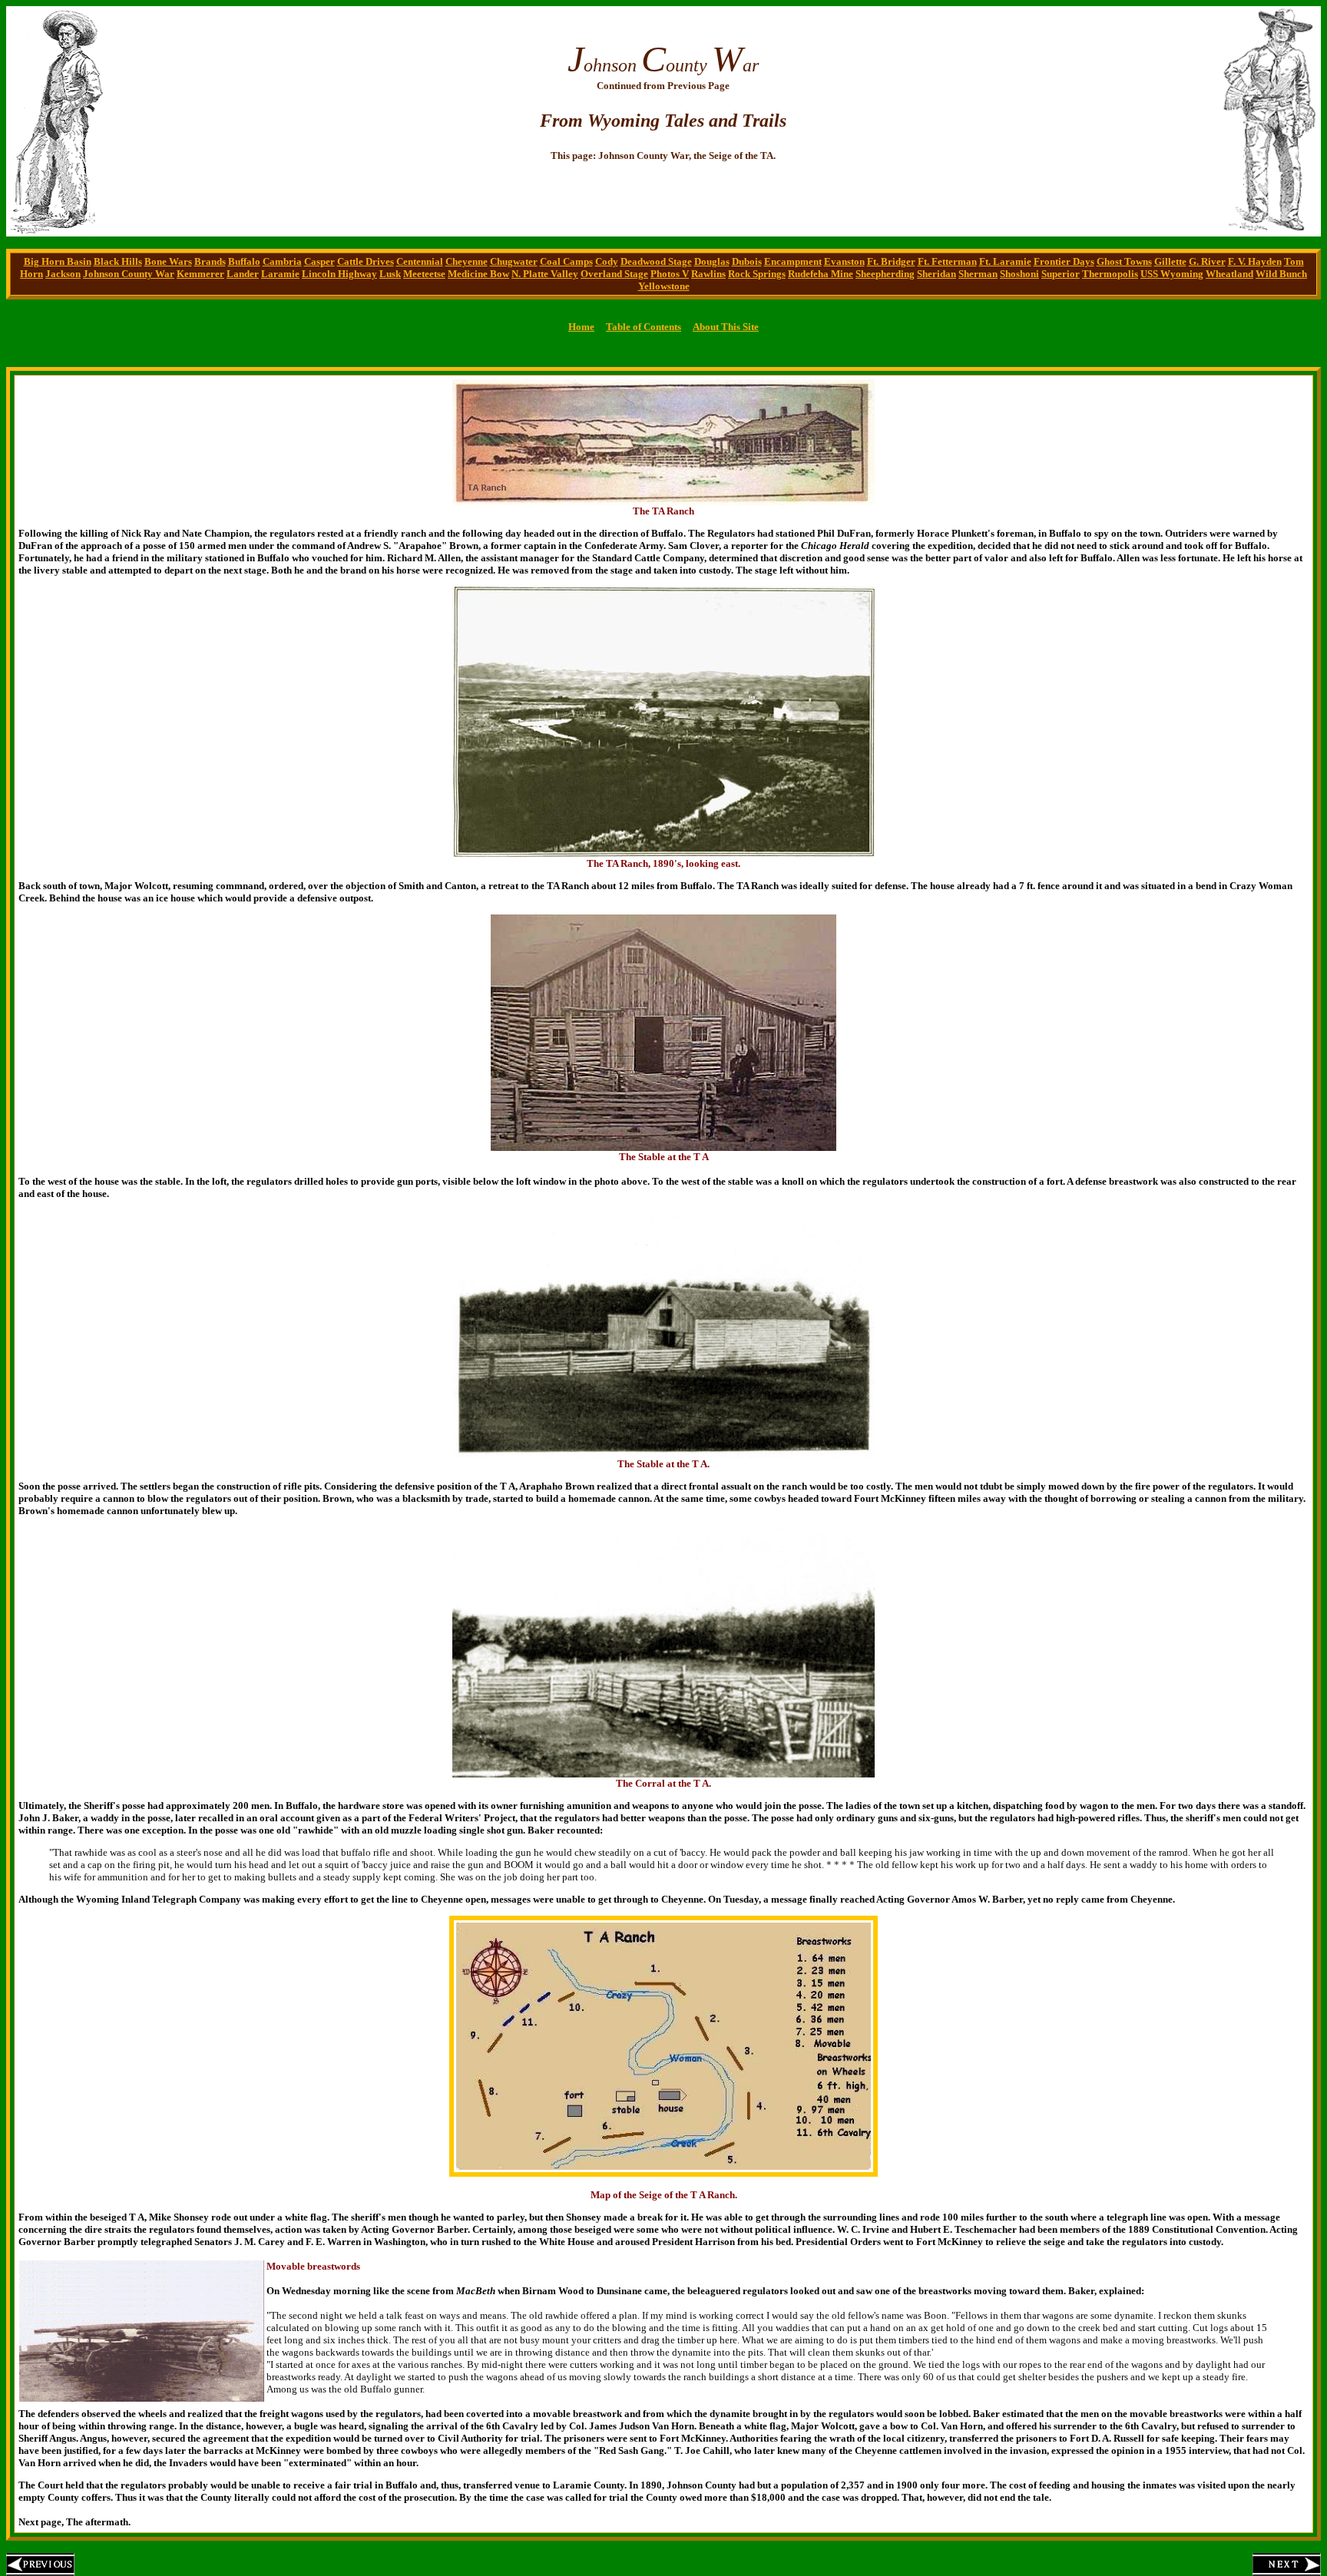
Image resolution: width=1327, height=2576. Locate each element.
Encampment (793, 261)
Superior (1061, 274)
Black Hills (118, 261)
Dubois (747, 261)
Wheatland (1229, 274)
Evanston (844, 261)
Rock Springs (757, 274)
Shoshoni (1019, 274)
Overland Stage (614, 274)
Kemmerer (200, 274)
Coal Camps (566, 261)
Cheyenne (467, 261)
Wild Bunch (1281, 274)
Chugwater (514, 261)
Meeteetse (424, 274)
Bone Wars (168, 261)
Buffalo (244, 261)
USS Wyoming (1172, 274)
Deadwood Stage (656, 261)
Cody (607, 261)
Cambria (282, 261)
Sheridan (937, 274)
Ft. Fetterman (947, 261)
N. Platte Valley (545, 274)
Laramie (280, 274)
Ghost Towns (1124, 261)
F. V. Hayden (1255, 261)
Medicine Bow (478, 274)
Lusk (390, 274)
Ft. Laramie (1005, 261)
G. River (1207, 261)
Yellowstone (664, 286)
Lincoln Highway (339, 274)
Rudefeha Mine (821, 274)
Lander (243, 274)
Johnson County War (129, 274)
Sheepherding (885, 274)
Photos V (670, 274)
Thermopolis (1110, 274)
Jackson (63, 274)
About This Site (726, 327)
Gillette (1170, 261)
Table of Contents (644, 327)
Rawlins (708, 274)
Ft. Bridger (891, 261)
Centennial (420, 261)
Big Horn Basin (58, 261)
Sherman (978, 274)
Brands (210, 261)
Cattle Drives (366, 261)
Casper (319, 261)
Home (581, 327)
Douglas (712, 261)
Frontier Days (1064, 261)
